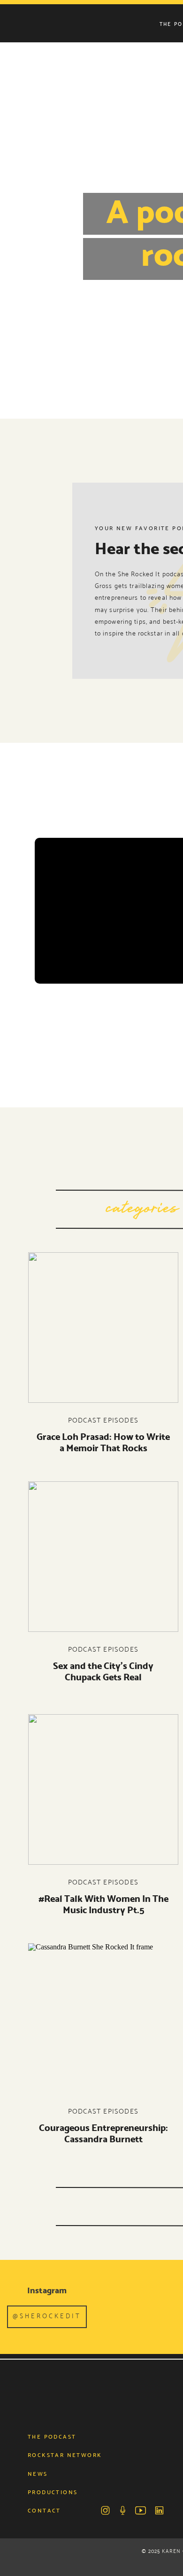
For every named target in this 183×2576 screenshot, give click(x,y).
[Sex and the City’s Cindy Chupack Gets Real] (103, 1557)
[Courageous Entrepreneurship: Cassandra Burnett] (103, 2019)
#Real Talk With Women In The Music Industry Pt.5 (103, 1904)
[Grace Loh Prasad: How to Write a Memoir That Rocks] (103, 1328)
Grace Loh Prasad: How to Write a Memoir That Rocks (103, 1442)
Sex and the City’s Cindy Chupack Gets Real (103, 1671)
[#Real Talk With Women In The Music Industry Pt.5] (103, 1789)
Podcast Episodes (103, 1420)
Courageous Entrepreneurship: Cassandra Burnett (103, 2133)
